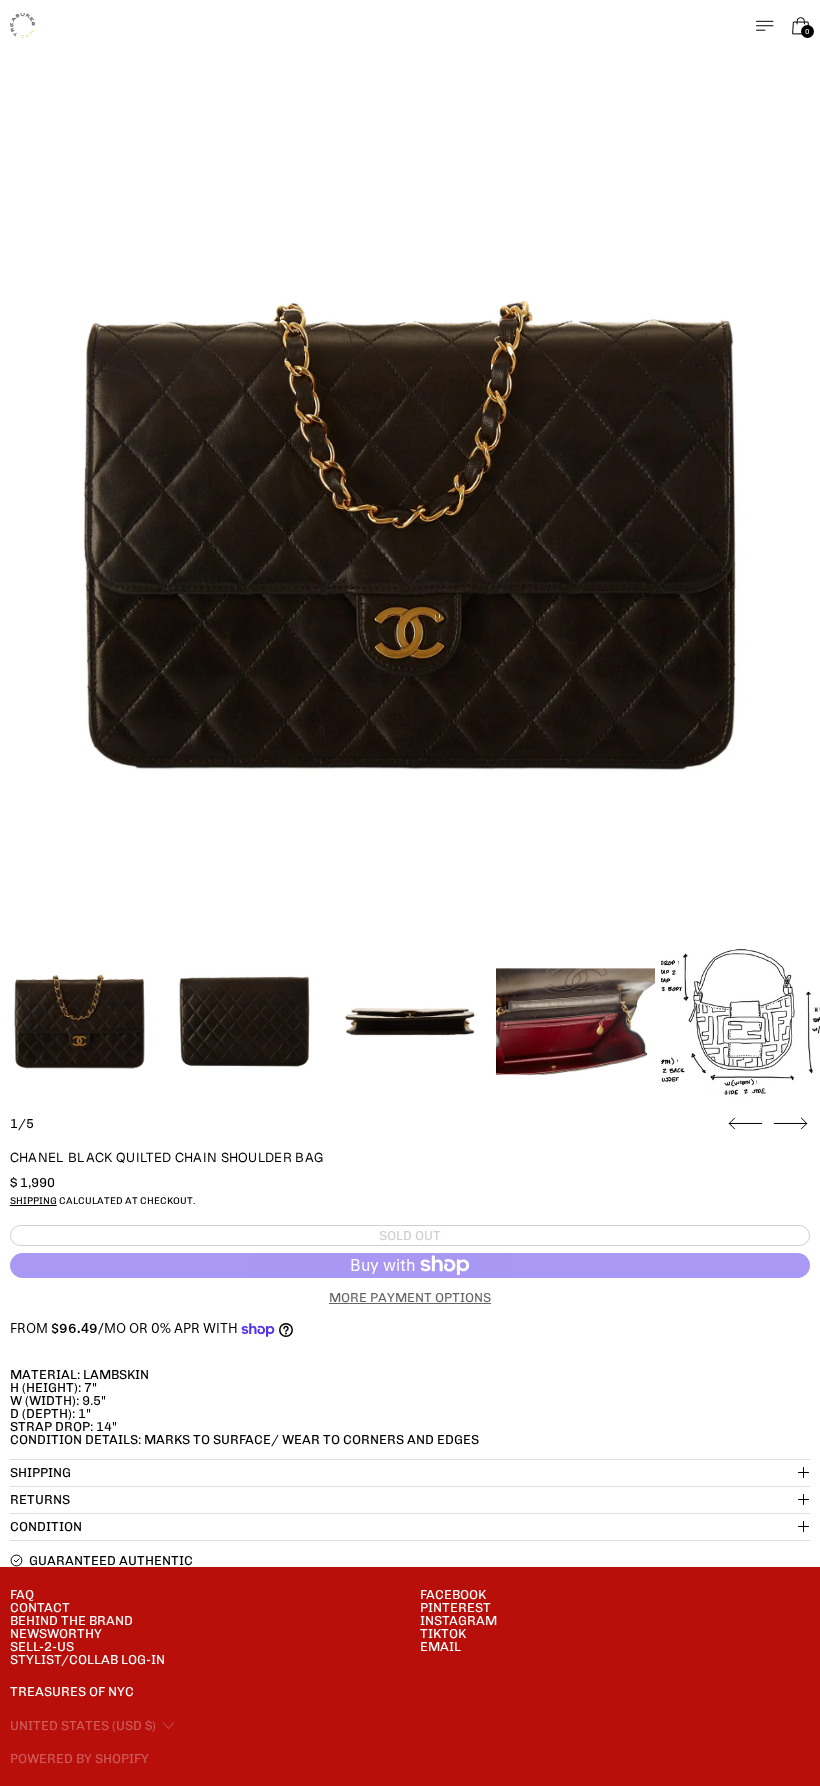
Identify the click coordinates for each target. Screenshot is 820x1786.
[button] (410, 535)
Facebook (453, 1594)
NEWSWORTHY (56, 1633)
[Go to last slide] (745, 1124)
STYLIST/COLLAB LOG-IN (87, 1659)
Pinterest (455, 1607)
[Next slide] (790, 1124)
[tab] (79, 1021)
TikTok (443, 1633)
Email (440, 1646)
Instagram (458, 1620)
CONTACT (40, 1607)
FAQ (22, 1594)
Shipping (33, 1200)
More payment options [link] (410, 1297)
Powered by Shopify (79, 1758)
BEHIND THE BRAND (71, 1620)
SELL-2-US (42, 1646)
